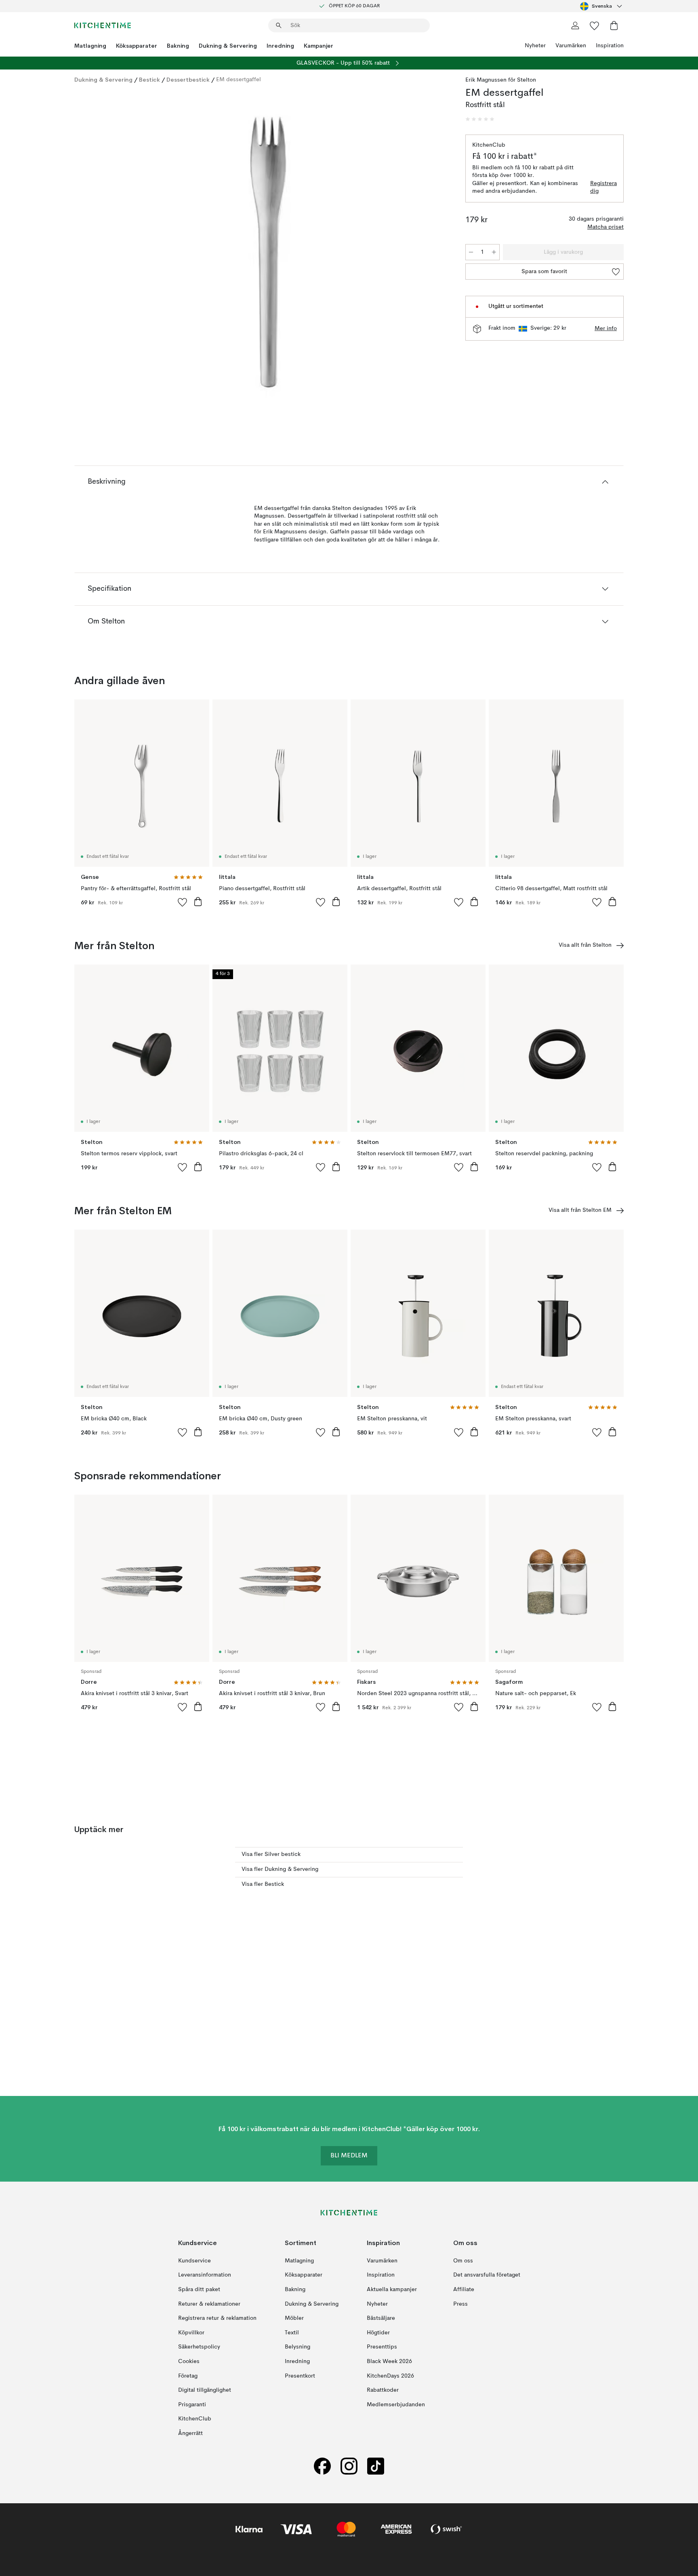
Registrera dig (603, 187)
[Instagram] (349, 2466)
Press (460, 2304)
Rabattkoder (383, 2390)
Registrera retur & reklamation (217, 2318)
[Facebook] (322, 2466)
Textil (292, 2333)
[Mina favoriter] (595, 25)
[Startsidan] (103, 25)
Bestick (149, 80)
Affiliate (464, 2290)
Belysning (297, 2347)
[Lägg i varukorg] (198, 901)
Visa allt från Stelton (585, 945)
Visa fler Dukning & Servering (280, 1869)
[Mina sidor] (575, 25)
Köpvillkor (191, 2333)
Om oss (463, 2261)
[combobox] (602, 6)
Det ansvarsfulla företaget (487, 2275)
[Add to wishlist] (183, 902)
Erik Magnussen (486, 80)
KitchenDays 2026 (390, 2376)
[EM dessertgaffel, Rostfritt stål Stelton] (268, 252)
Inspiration (610, 46)
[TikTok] (376, 2466)
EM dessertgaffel (239, 80)
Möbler (294, 2318)
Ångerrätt (190, 2433)
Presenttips (382, 2347)
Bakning (178, 46)
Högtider (378, 2333)
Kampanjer (319, 46)
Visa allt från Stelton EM (580, 1210)
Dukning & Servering (228, 46)
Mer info (606, 329)
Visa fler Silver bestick (271, 1854)
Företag (188, 2376)
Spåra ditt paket (199, 2290)
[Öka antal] (494, 252)
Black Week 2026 (389, 2361)
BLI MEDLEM (349, 2156)
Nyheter (535, 46)
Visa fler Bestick (263, 1884)
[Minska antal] (471, 252)
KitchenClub (195, 2419)
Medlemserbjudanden (396, 2405)
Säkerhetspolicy (199, 2347)
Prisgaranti (192, 2405)
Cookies (189, 2361)
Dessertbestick (188, 80)
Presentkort (300, 2376)
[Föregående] (102, 253)
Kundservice (194, 2261)
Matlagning (90, 46)
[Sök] (279, 25)
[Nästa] (435, 253)
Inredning (280, 46)
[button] (480, 119)
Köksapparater (137, 46)
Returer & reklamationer (209, 2304)
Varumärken (571, 46)
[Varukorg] (614, 25)
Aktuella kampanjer (392, 2290)
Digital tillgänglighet (205, 2390)
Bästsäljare (381, 2318)
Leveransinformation (205, 2275)
